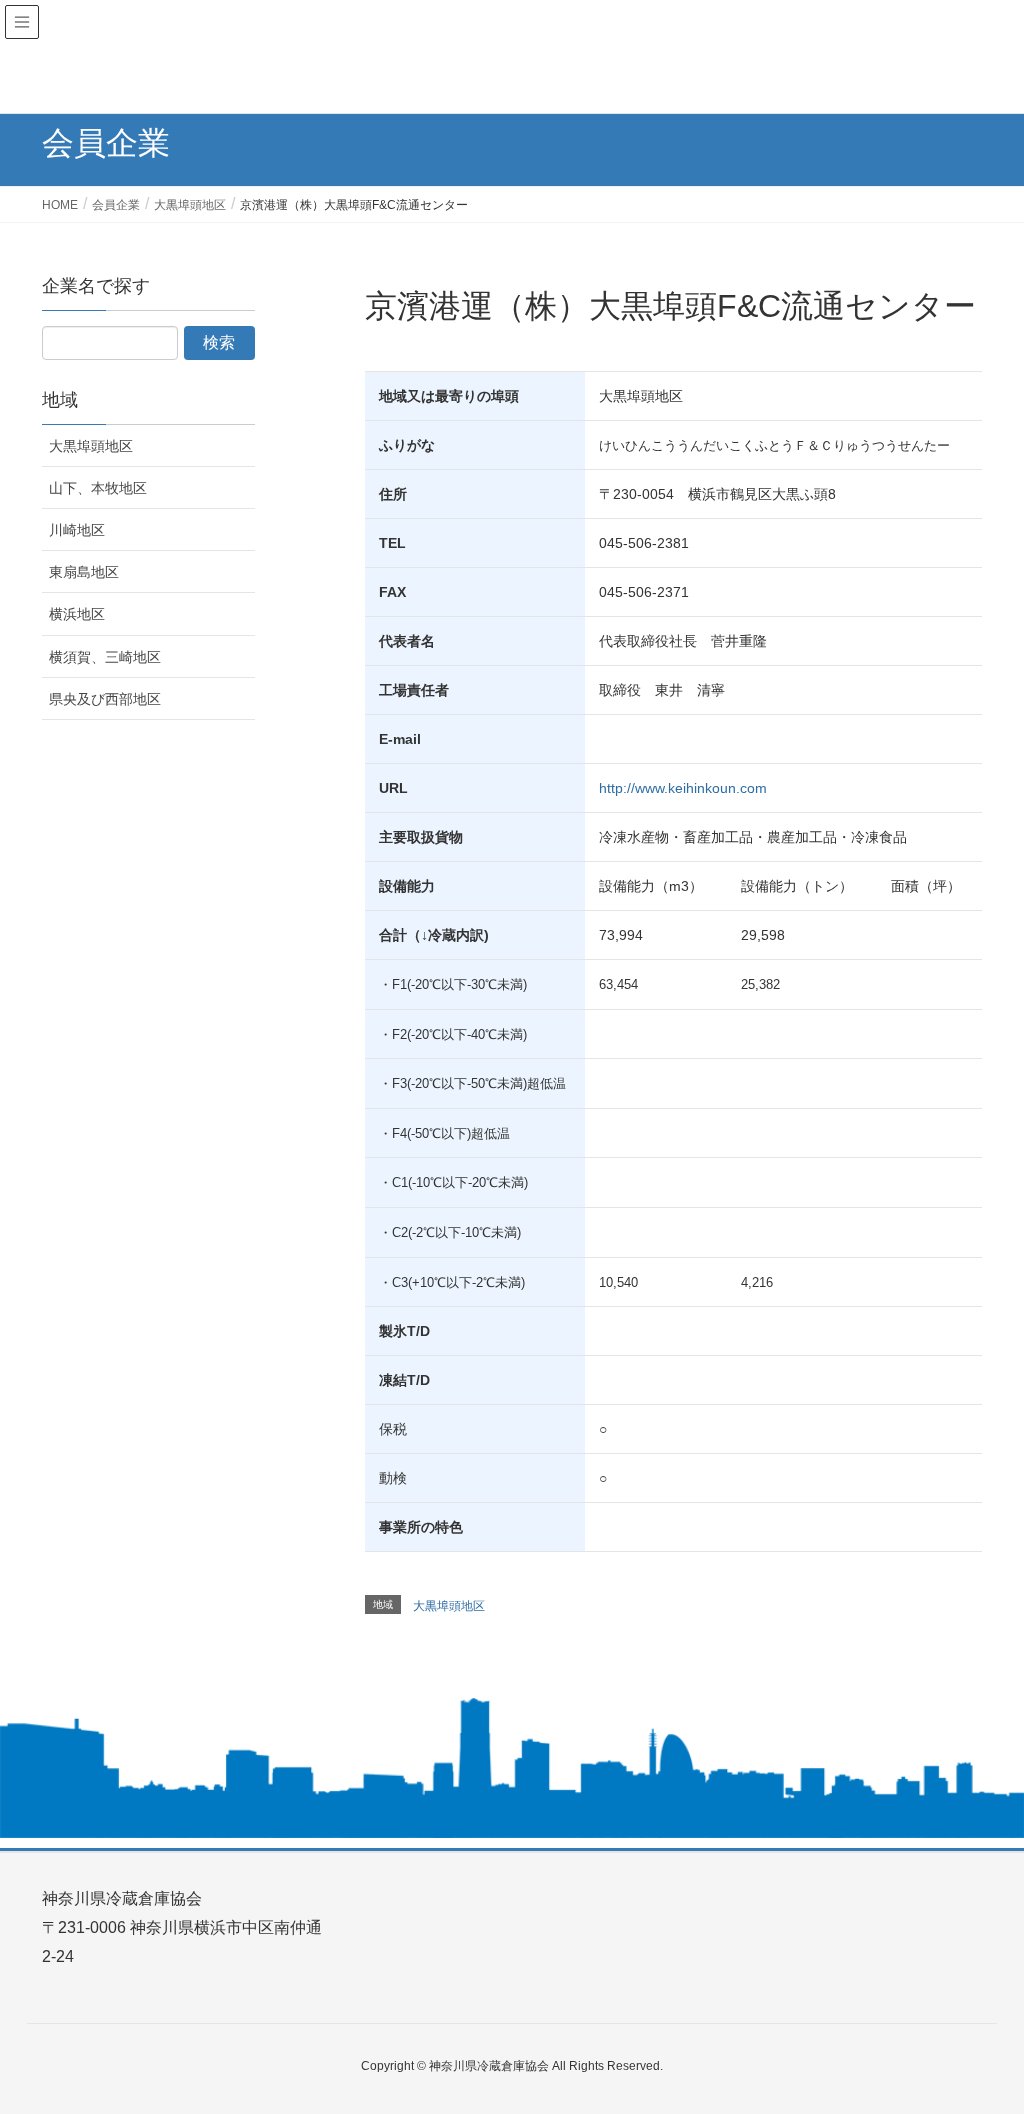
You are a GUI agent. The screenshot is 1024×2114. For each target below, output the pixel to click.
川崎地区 (77, 530)
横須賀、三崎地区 (105, 657)
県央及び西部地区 (105, 699)
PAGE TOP (980, 2033)
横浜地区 (77, 614)
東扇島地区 (84, 572)
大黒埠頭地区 (449, 1606)
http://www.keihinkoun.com (683, 788)
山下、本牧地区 (98, 488)
